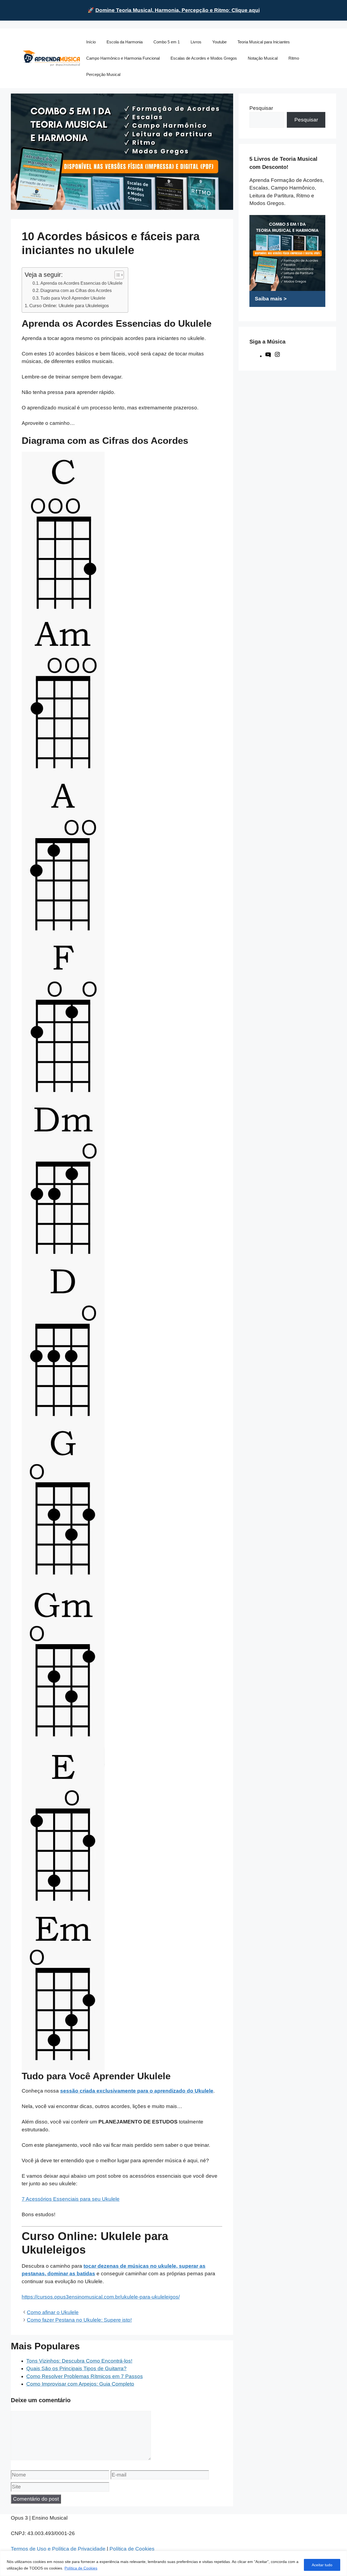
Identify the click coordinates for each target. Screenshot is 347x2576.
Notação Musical (263, 58)
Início (91, 42)
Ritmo (294, 58)
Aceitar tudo (322, 2565)
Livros (196, 42)
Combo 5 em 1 (167, 42)
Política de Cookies (81, 2568)
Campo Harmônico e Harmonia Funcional (123, 58)
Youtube (219, 42)
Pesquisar (261, 108)
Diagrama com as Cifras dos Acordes (76, 290)
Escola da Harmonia (125, 42)
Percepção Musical (103, 74)
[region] (173, 2563)
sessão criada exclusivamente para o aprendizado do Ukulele (137, 2091)
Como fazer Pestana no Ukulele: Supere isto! (79, 2320)
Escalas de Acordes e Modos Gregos (204, 58)
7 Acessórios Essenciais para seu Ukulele (71, 2199)
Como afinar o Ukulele (53, 2312)
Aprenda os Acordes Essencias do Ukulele (81, 283)
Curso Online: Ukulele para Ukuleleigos (69, 306)
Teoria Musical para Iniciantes (264, 42)
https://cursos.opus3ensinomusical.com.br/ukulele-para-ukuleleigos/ (101, 2297)
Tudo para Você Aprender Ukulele (73, 298)
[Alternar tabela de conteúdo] (116, 275)
